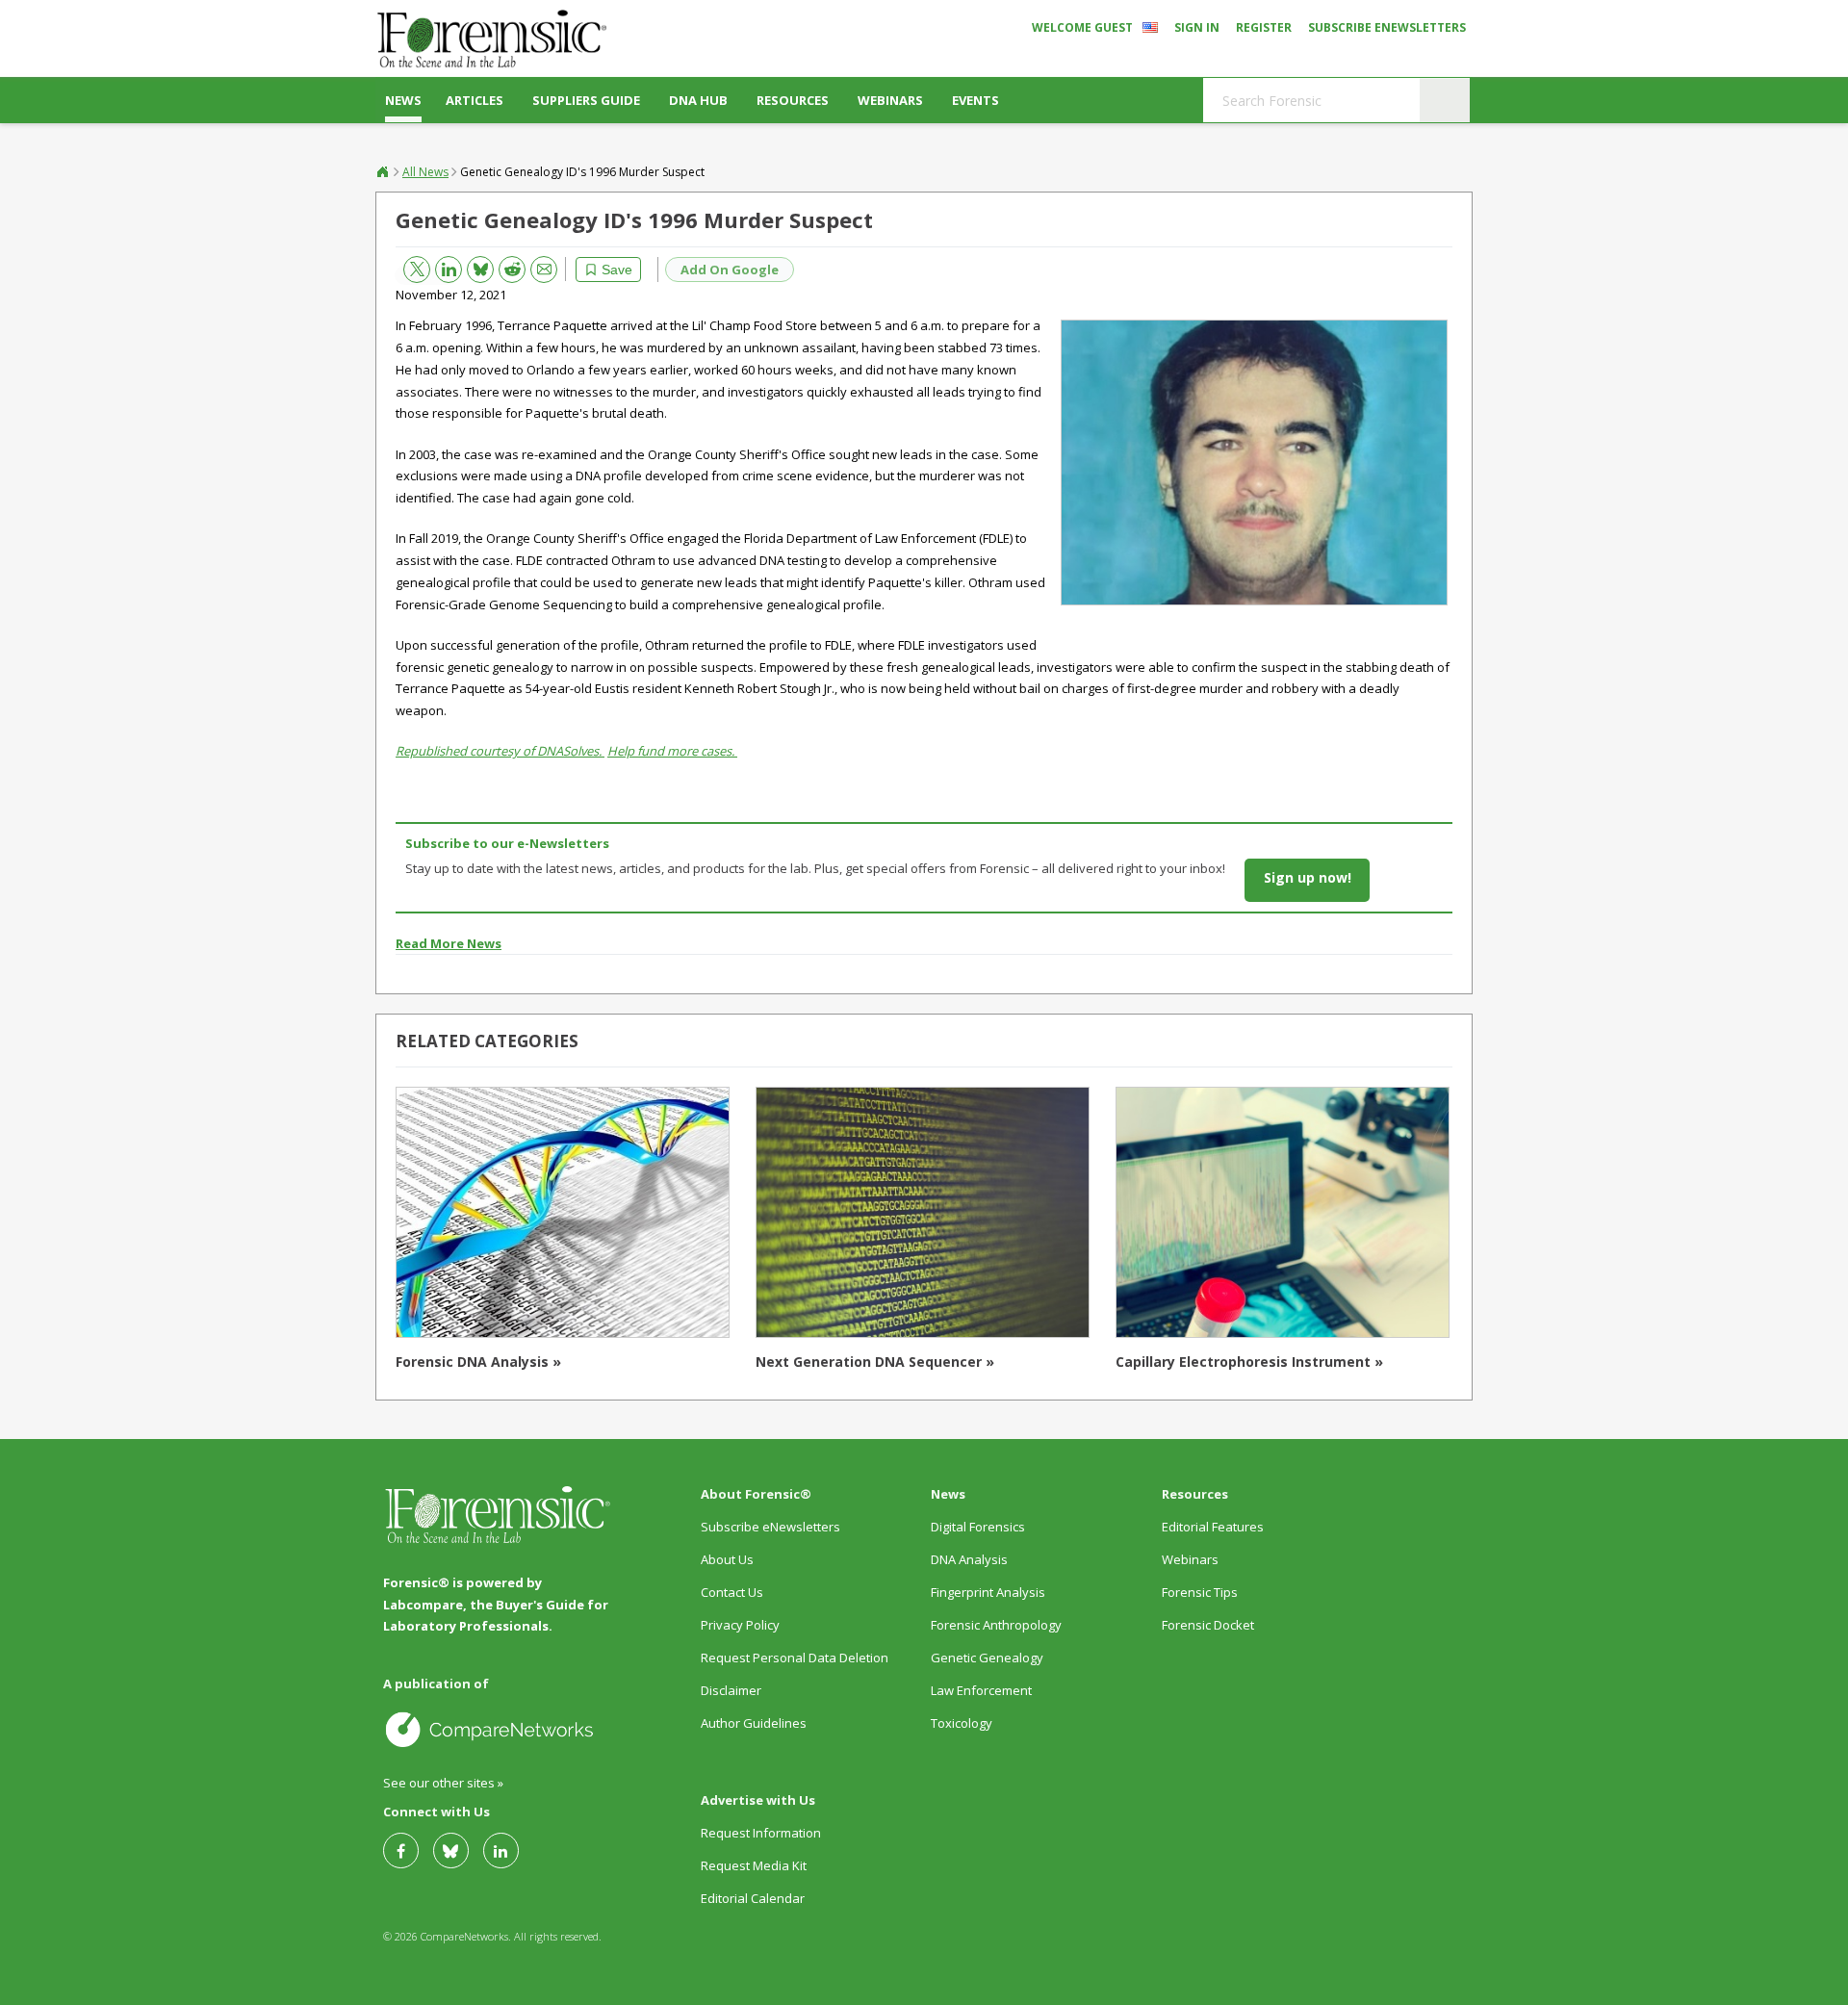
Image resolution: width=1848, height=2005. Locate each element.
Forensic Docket (1208, 1625)
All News (425, 172)
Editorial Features (1213, 1527)
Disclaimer (731, 1690)
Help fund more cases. (672, 751)
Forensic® (383, 171)
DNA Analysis (969, 1559)
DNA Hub (698, 100)
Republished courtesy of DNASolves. (500, 751)
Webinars (890, 100)
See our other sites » (443, 1783)
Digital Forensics (978, 1527)
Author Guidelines (754, 1723)
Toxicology (962, 1723)
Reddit (505, 266)
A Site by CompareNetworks (498, 1729)
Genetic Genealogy (987, 1658)
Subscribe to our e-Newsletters (507, 843)
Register (1264, 27)
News (403, 100)
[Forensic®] (491, 39)
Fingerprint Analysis (988, 1592)
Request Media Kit (754, 1865)
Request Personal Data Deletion (795, 1658)
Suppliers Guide (586, 100)
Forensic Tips (1200, 1592)
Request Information (761, 1833)
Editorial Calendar (753, 1898)
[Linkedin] (508, 1851)
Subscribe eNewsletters (1387, 27)
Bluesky (474, 266)
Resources (793, 100)
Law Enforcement (981, 1690)
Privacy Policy (740, 1625)
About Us (727, 1559)
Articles (475, 100)
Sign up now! (1308, 877)
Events (975, 100)
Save (617, 270)
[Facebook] (408, 1851)
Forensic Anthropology (996, 1625)
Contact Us (732, 1592)
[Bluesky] (458, 1851)
